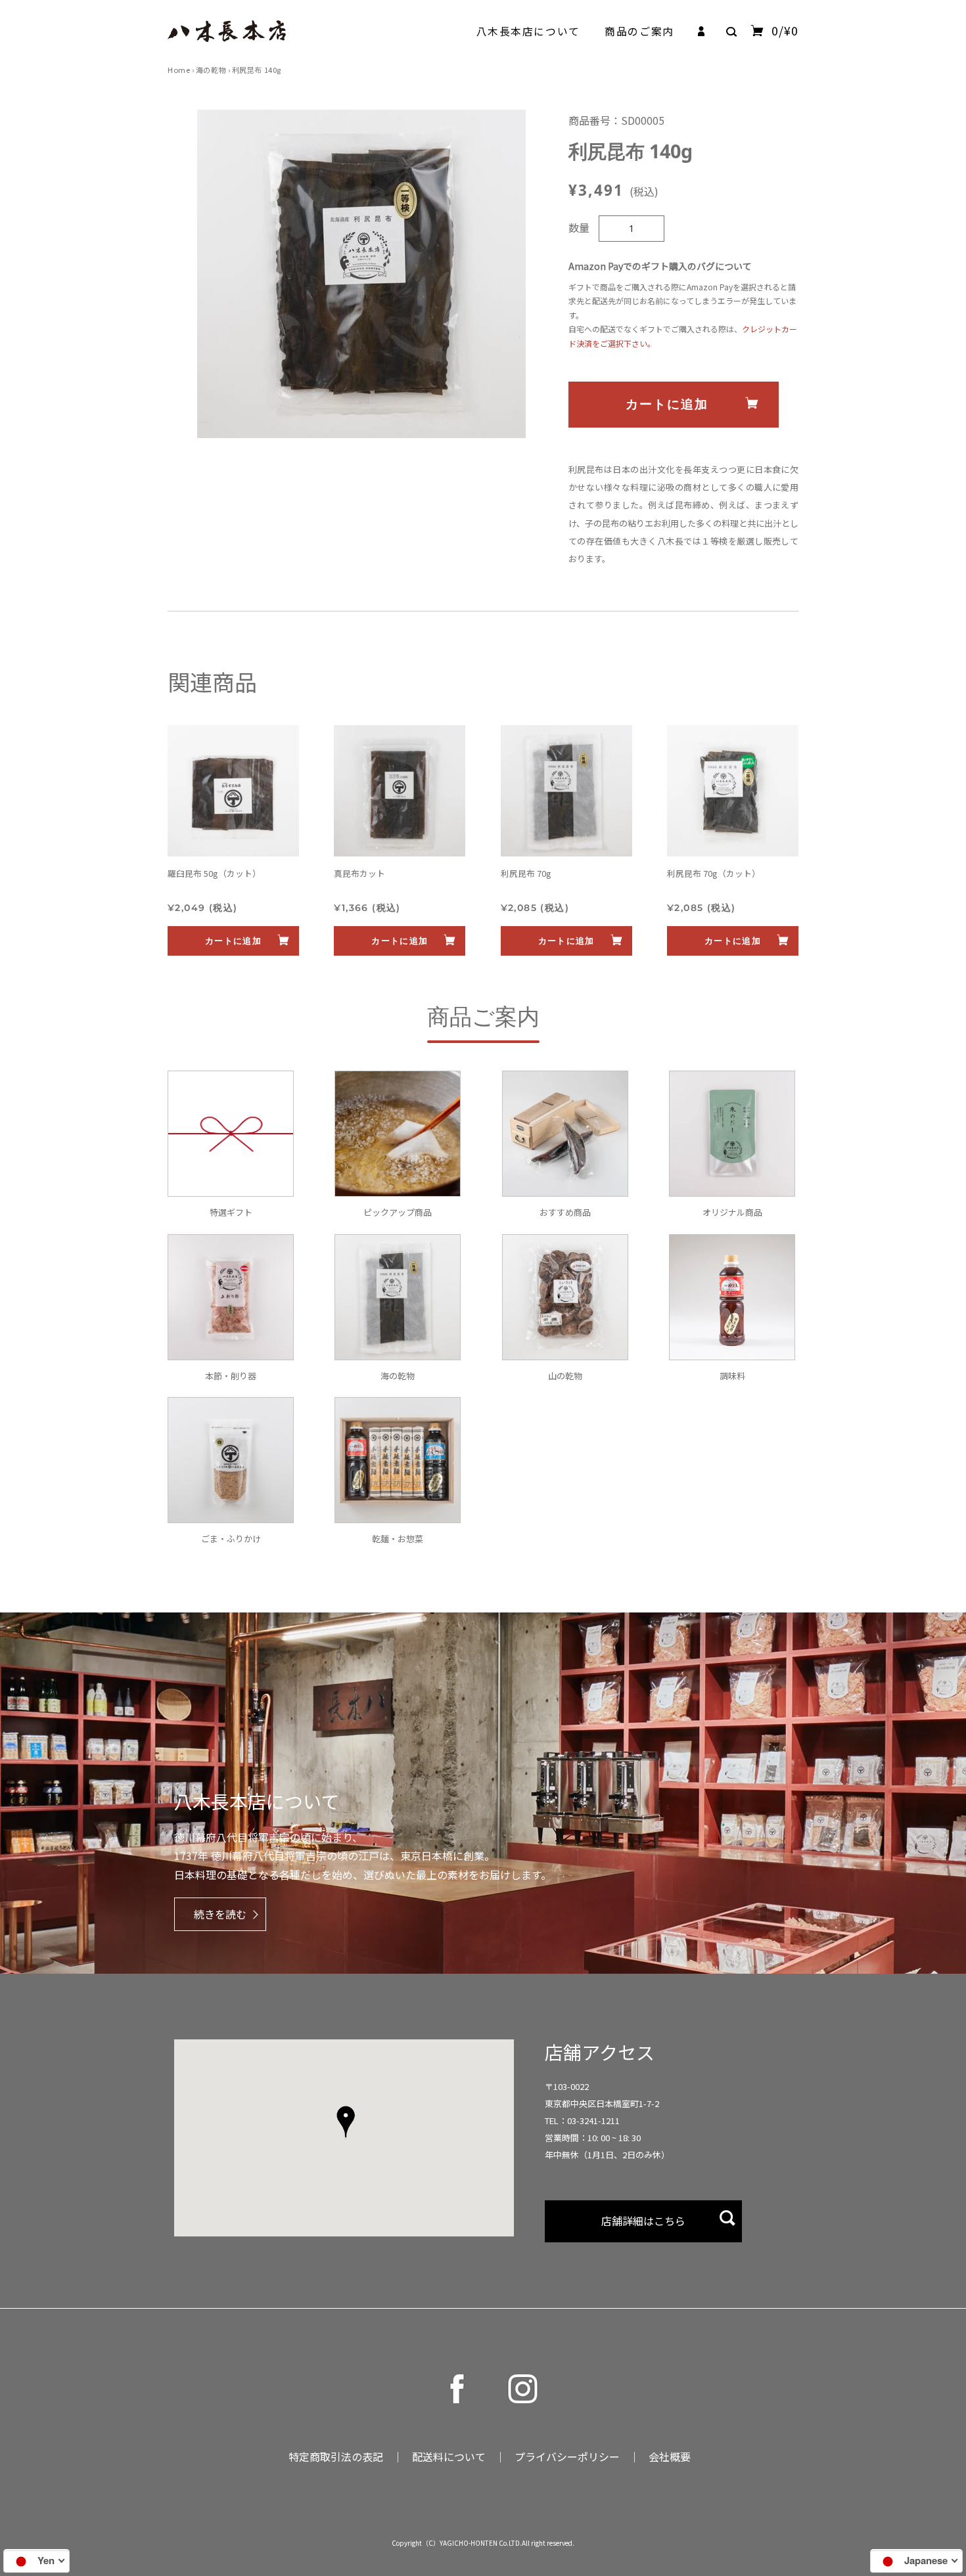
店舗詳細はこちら (643, 2221)
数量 (579, 227)
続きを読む (220, 1914)
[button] (345, 2123)
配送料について (449, 2456)
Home (179, 70)
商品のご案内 (639, 31)
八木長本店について (528, 31)
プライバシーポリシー (567, 2456)
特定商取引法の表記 (336, 2456)
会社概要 (670, 2456)
